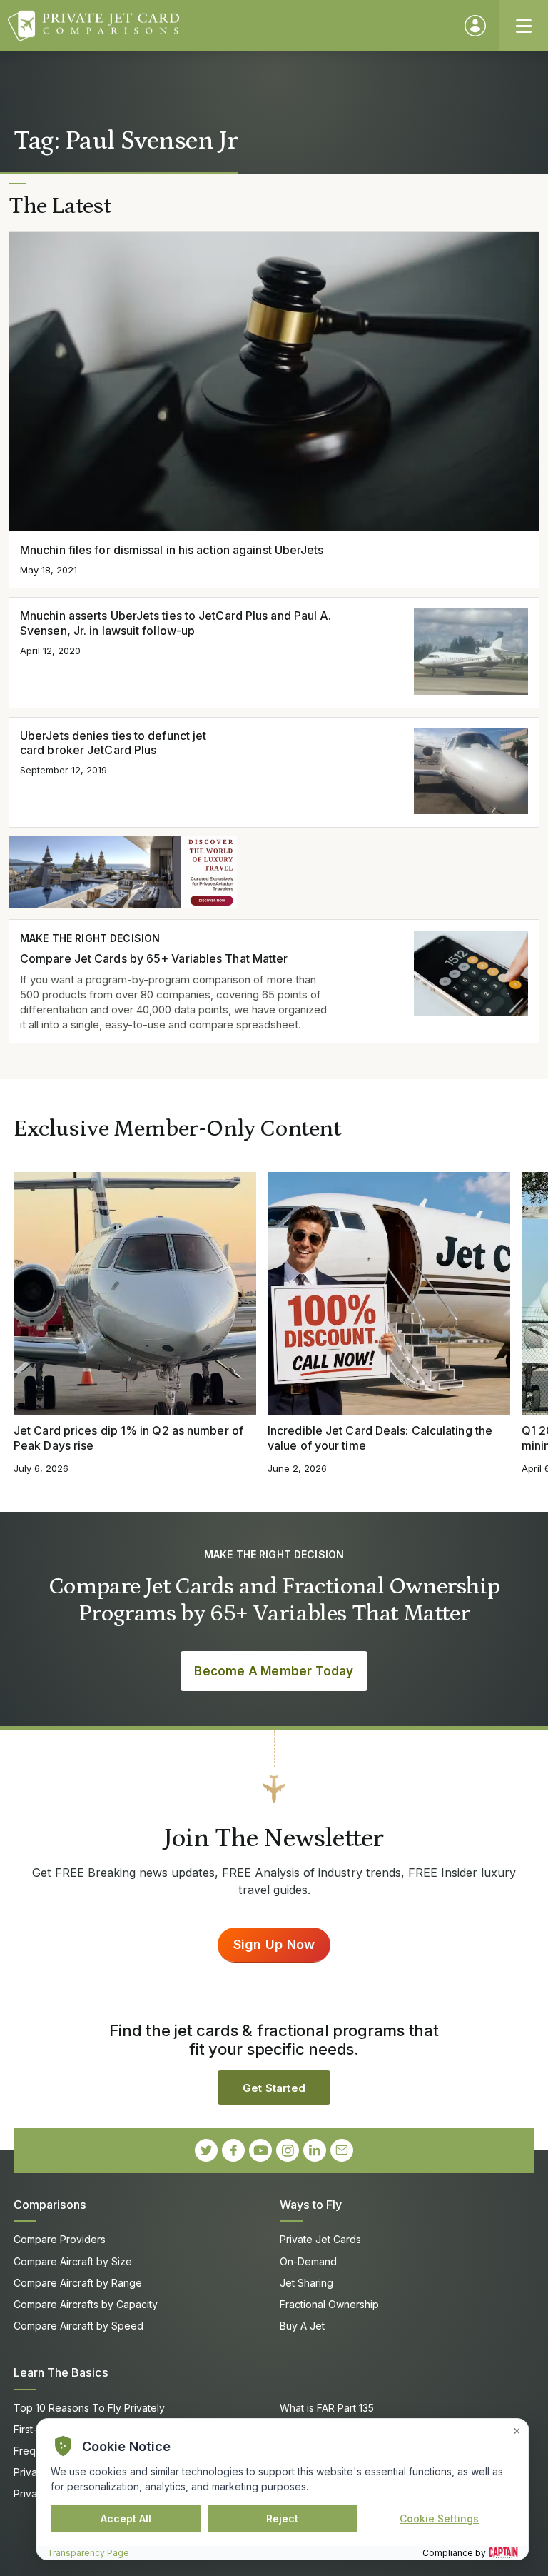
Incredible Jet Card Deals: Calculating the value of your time (380, 1438)
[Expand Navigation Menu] (524, 26)
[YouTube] (260, 2150)
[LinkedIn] (315, 2150)
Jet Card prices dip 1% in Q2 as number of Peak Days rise (128, 1438)
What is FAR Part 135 (327, 2408)
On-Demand (308, 2261)
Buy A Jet (302, 2326)
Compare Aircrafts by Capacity (86, 2304)
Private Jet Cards (320, 2239)
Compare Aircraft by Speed (78, 2326)
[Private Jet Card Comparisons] (229, 26)
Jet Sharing (306, 2283)
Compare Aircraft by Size (73, 2261)
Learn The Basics (61, 2372)
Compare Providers (60, 2239)
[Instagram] (288, 2150)
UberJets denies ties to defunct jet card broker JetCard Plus (113, 743)
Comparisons (50, 2205)
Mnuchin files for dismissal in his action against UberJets (172, 550)
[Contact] (342, 2150)
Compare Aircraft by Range (78, 2283)
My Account (475, 26)
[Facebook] (233, 2150)
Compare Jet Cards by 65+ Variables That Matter (154, 958)
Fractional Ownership (329, 2304)
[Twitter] (206, 2150)
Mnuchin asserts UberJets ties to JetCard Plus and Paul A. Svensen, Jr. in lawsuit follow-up (176, 623)
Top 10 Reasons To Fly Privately (89, 2408)
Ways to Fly (311, 2205)
